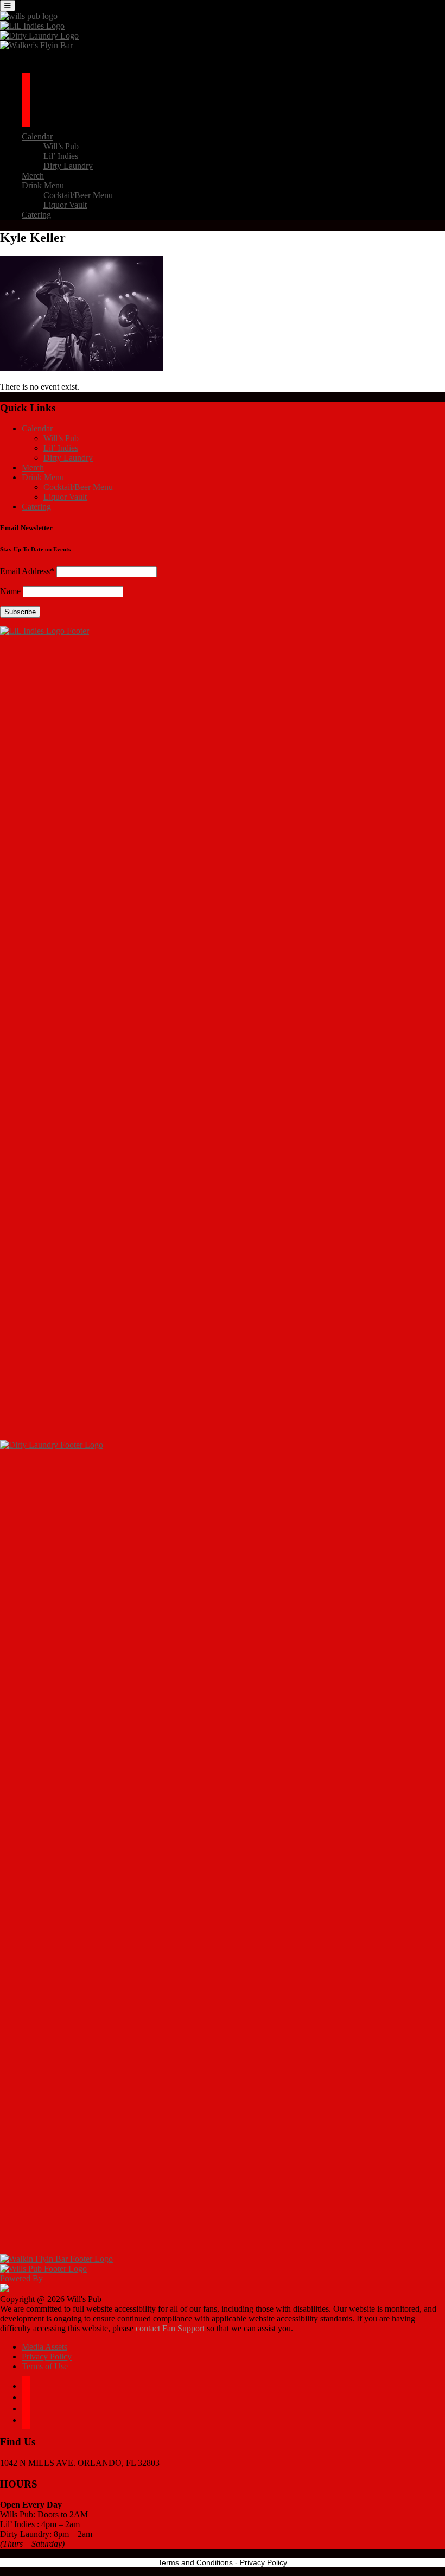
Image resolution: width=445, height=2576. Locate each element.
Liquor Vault (65, 205)
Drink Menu (43, 185)
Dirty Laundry (68, 166)
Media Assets (44, 2347)
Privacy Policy (47, 2356)
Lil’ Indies (61, 156)
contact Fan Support (171, 2328)
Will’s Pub (61, 146)
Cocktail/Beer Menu (78, 195)
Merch (33, 176)
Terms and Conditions (195, 2562)
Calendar (37, 136)
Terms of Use (45, 2366)
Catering (36, 215)
